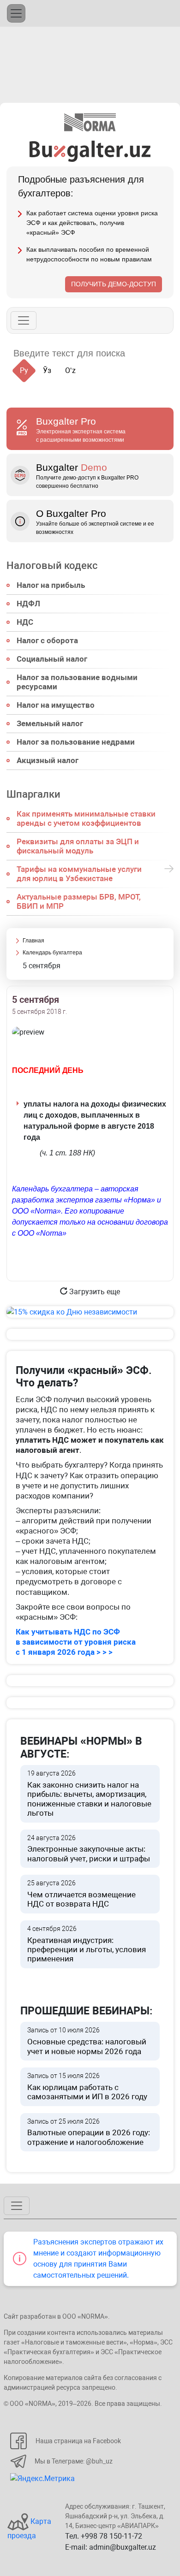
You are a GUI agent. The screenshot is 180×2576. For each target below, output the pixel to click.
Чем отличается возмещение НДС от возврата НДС (81, 1894)
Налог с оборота (47, 640)
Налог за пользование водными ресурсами (77, 682)
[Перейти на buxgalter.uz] (90, 151)
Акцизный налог (48, 760)
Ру (24, 370)
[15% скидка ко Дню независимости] (90, 1312)
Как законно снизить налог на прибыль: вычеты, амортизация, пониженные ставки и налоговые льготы (89, 1794)
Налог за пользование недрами (76, 742)
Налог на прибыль (51, 585)
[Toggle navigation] (16, 13)
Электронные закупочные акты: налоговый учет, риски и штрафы (89, 1849)
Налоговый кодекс (52, 565)
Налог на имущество (56, 705)
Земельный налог (50, 723)
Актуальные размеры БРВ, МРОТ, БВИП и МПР (79, 901)
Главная (33, 941)
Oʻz (70, 370)
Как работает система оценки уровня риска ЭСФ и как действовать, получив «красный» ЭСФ (92, 223)
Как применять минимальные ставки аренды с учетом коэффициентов (86, 818)
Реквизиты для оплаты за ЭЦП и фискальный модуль (78, 846)
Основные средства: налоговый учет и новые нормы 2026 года (87, 2041)
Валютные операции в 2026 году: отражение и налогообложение (89, 2132)
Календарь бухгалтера (52, 953)
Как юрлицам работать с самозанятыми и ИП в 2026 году (87, 2087)
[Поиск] (143, 353)
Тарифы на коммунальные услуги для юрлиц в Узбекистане (79, 874)
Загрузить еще (94, 1292)
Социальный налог (52, 659)
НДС (25, 622)
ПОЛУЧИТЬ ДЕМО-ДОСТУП (114, 284)
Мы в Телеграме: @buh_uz (74, 2461)
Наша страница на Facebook (78, 2441)
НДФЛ (28, 604)
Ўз (47, 370)
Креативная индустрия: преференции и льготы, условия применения (87, 1944)
